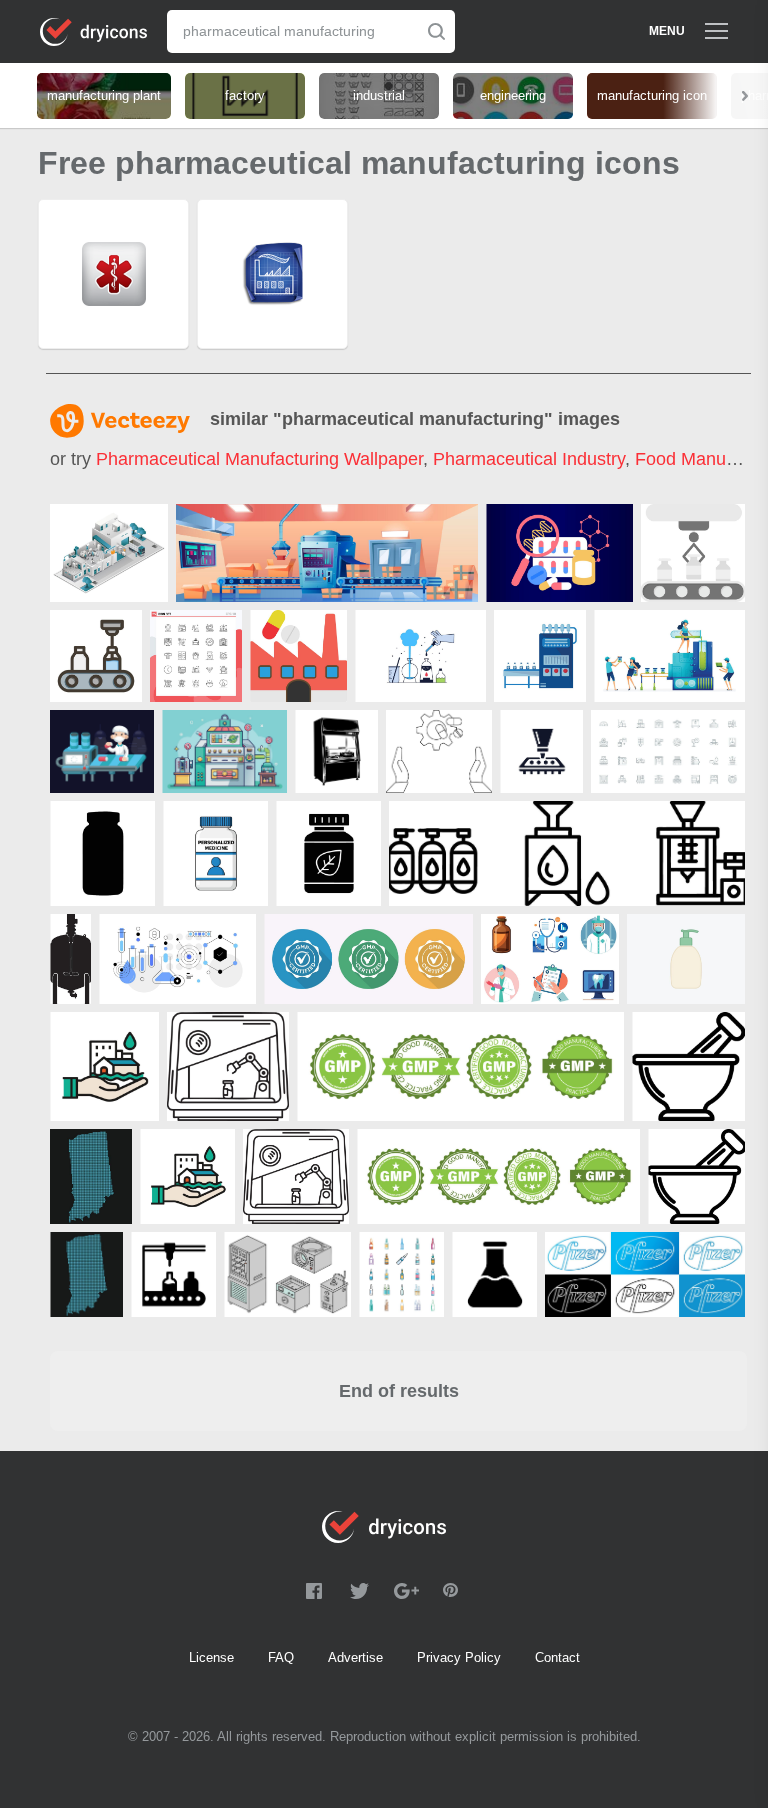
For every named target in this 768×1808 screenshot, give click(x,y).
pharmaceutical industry (529, 459)
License (211, 1657)
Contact (557, 1657)
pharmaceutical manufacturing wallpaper (259, 459)
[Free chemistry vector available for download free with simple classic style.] (420, 656)
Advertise (355, 1657)
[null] (109, 553)
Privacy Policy (459, 1657)
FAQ (281, 1657)
